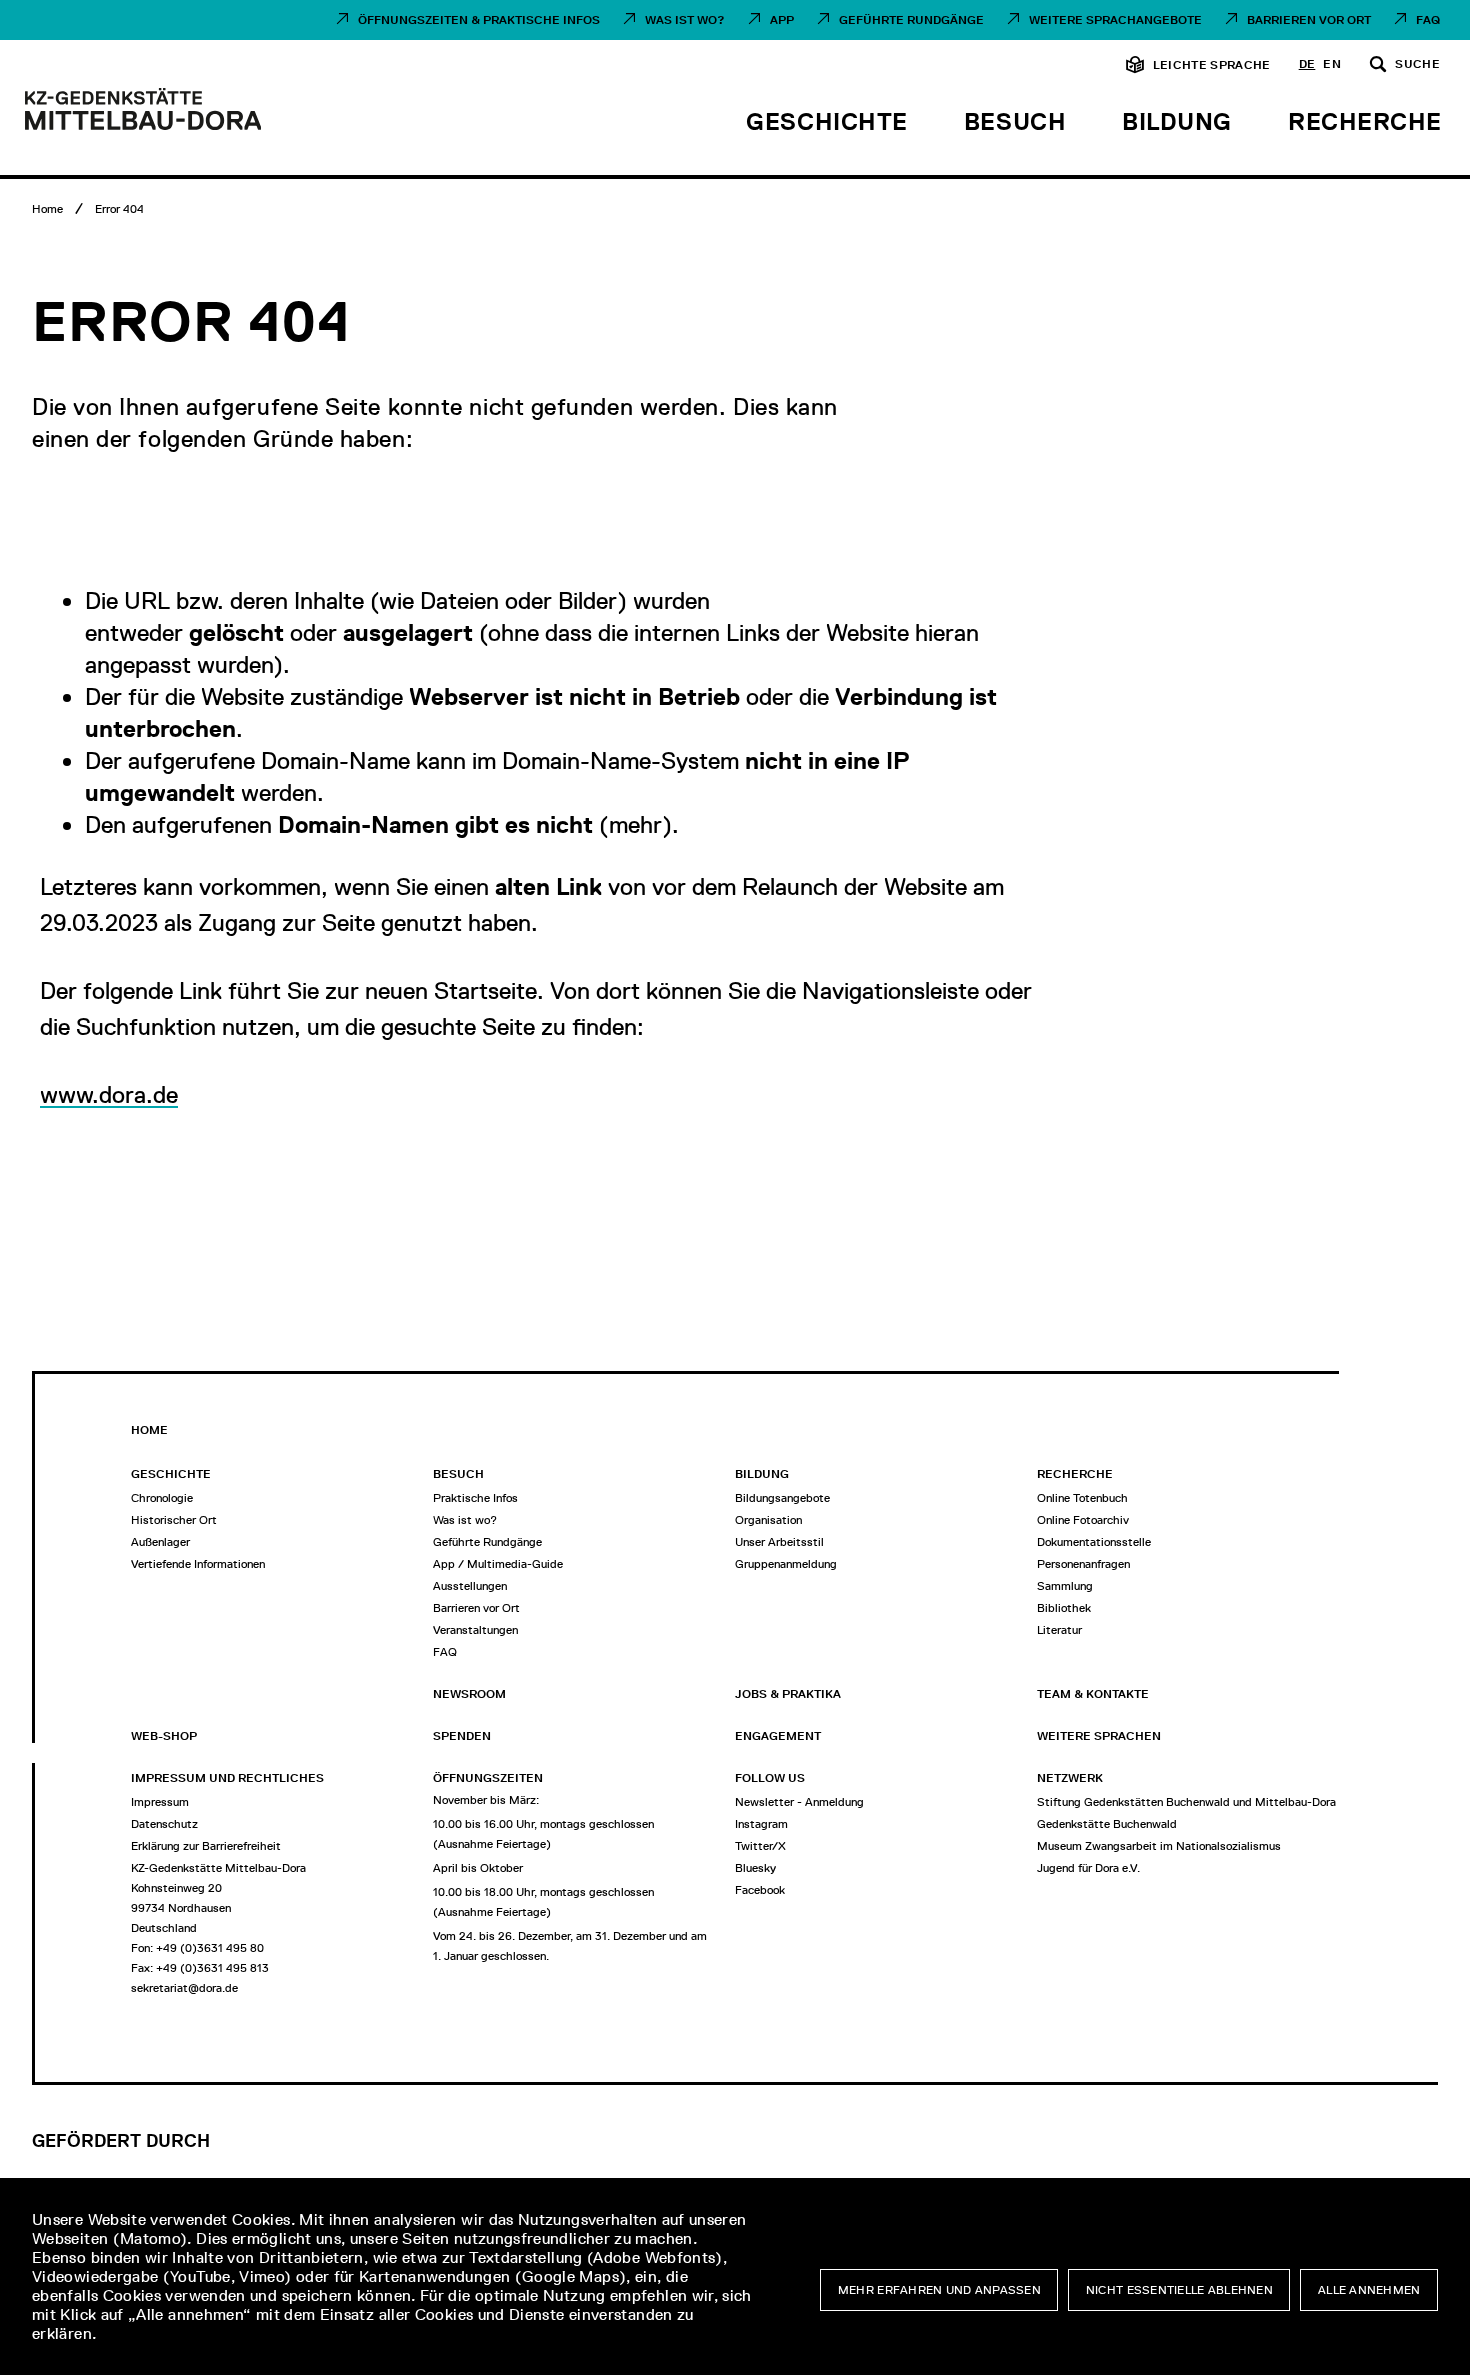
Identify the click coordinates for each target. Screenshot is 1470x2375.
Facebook (760, 1890)
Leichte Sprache (1212, 65)
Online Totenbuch (1082, 1498)
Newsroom (469, 1694)
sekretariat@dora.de (184, 1988)
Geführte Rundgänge (911, 20)
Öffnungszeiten (488, 1778)
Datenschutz (164, 1824)
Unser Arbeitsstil (779, 1542)
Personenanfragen (1083, 1564)
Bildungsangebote (782, 1498)
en (1332, 65)
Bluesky (755, 1868)
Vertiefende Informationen (198, 1564)
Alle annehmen (1369, 2290)
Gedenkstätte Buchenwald (1107, 1824)
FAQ (1428, 20)
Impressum (160, 1802)
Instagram (761, 1824)
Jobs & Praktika (788, 1694)
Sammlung (1065, 1586)
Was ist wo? (685, 20)
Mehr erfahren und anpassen (939, 2290)
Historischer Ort (174, 1520)
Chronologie (162, 1498)
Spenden (462, 1736)
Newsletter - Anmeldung (799, 1802)
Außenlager (160, 1542)
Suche (1417, 65)
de (1307, 65)
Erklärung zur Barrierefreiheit (206, 1846)
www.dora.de (109, 1094)
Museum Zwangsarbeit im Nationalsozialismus (1159, 1846)
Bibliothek (1064, 1608)
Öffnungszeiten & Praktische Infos (479, 20)
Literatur (1059, 1630)
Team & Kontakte (1093, 1694)
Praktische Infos (475, 1498)
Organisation (768, 1520)
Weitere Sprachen (1099, 1736)
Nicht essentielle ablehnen (1179, 2290)
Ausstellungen (470, 1586)
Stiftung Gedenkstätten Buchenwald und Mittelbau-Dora (1186, 1802)
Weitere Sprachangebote (1115, 20)
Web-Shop (164, 1736)
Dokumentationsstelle (1094, 1542)
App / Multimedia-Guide (498, 1564)
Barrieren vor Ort (1309, 20)
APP (782, 20)
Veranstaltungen (475, 1630)
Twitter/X (760, 1846)
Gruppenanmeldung (786, 1564)
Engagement (778, 1736)
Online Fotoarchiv (1083, 1520)
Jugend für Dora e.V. (1088, 1868)
